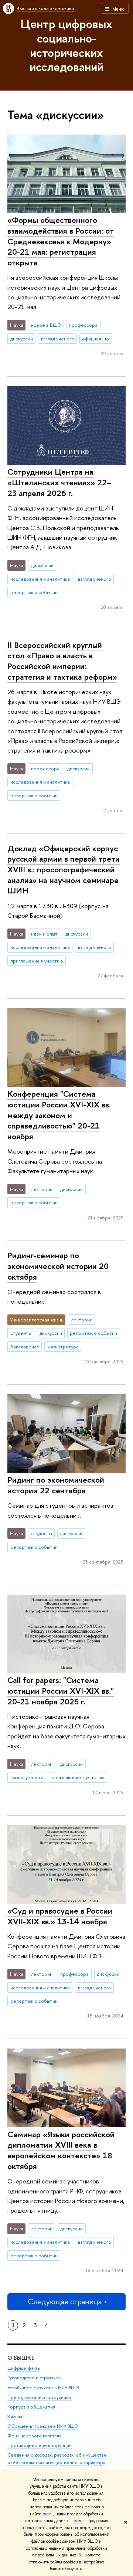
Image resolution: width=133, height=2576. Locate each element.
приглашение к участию (37, 961)
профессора (83, 325)
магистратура (63, 1347)
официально (96, 339)
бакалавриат (25, 1347)
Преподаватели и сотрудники (39, 2397)
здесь (48, 2514)
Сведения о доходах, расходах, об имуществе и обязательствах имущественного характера (57, 2459)
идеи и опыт (44, 934)
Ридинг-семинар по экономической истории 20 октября (58, 1266)
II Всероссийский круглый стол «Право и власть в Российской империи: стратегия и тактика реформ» (62, 661)
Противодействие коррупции (40, 2445)
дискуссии (22, 339)
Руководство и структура (34, 2378)
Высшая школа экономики (45, 8)
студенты (21, 1333)
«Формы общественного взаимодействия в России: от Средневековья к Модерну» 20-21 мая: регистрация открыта (61, 241)
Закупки (16, 2417)
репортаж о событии (34, 592)
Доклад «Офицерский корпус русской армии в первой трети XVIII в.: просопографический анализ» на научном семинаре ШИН (64, 870)
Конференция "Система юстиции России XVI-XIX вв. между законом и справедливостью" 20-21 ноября (59, 1115)
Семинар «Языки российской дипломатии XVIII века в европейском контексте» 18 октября (61, 2150)
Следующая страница (65, 2302)
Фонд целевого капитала (34, 2436)
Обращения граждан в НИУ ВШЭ (43, 2426)
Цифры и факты (24, 2368)
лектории (42, 1189)
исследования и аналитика (40, 579)
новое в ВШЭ (46, 325)
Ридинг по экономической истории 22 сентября (56, 1485)
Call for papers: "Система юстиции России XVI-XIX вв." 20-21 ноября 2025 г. (61, 1691)
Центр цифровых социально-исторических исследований (66, 45)
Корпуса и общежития (31, 2407)
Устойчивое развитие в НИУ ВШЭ (43, 2388)
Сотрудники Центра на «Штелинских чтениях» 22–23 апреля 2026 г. (59, 482)
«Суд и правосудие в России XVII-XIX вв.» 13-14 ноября (60, 1916)
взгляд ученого (58, 339)
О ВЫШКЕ (21, 2358)
